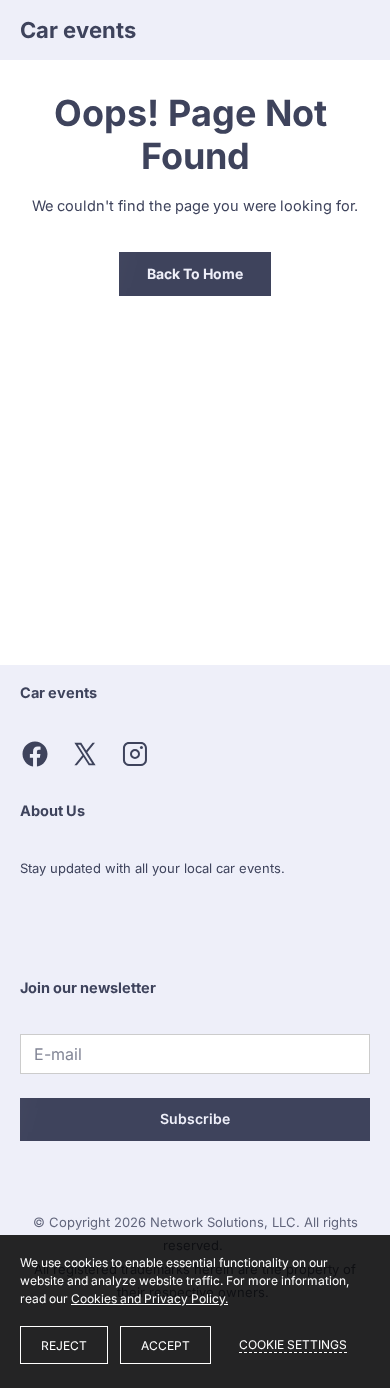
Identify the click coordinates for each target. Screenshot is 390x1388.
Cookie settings (293, 1344)
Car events (78, 30)
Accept (165, 1345)
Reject (64, 1345)
